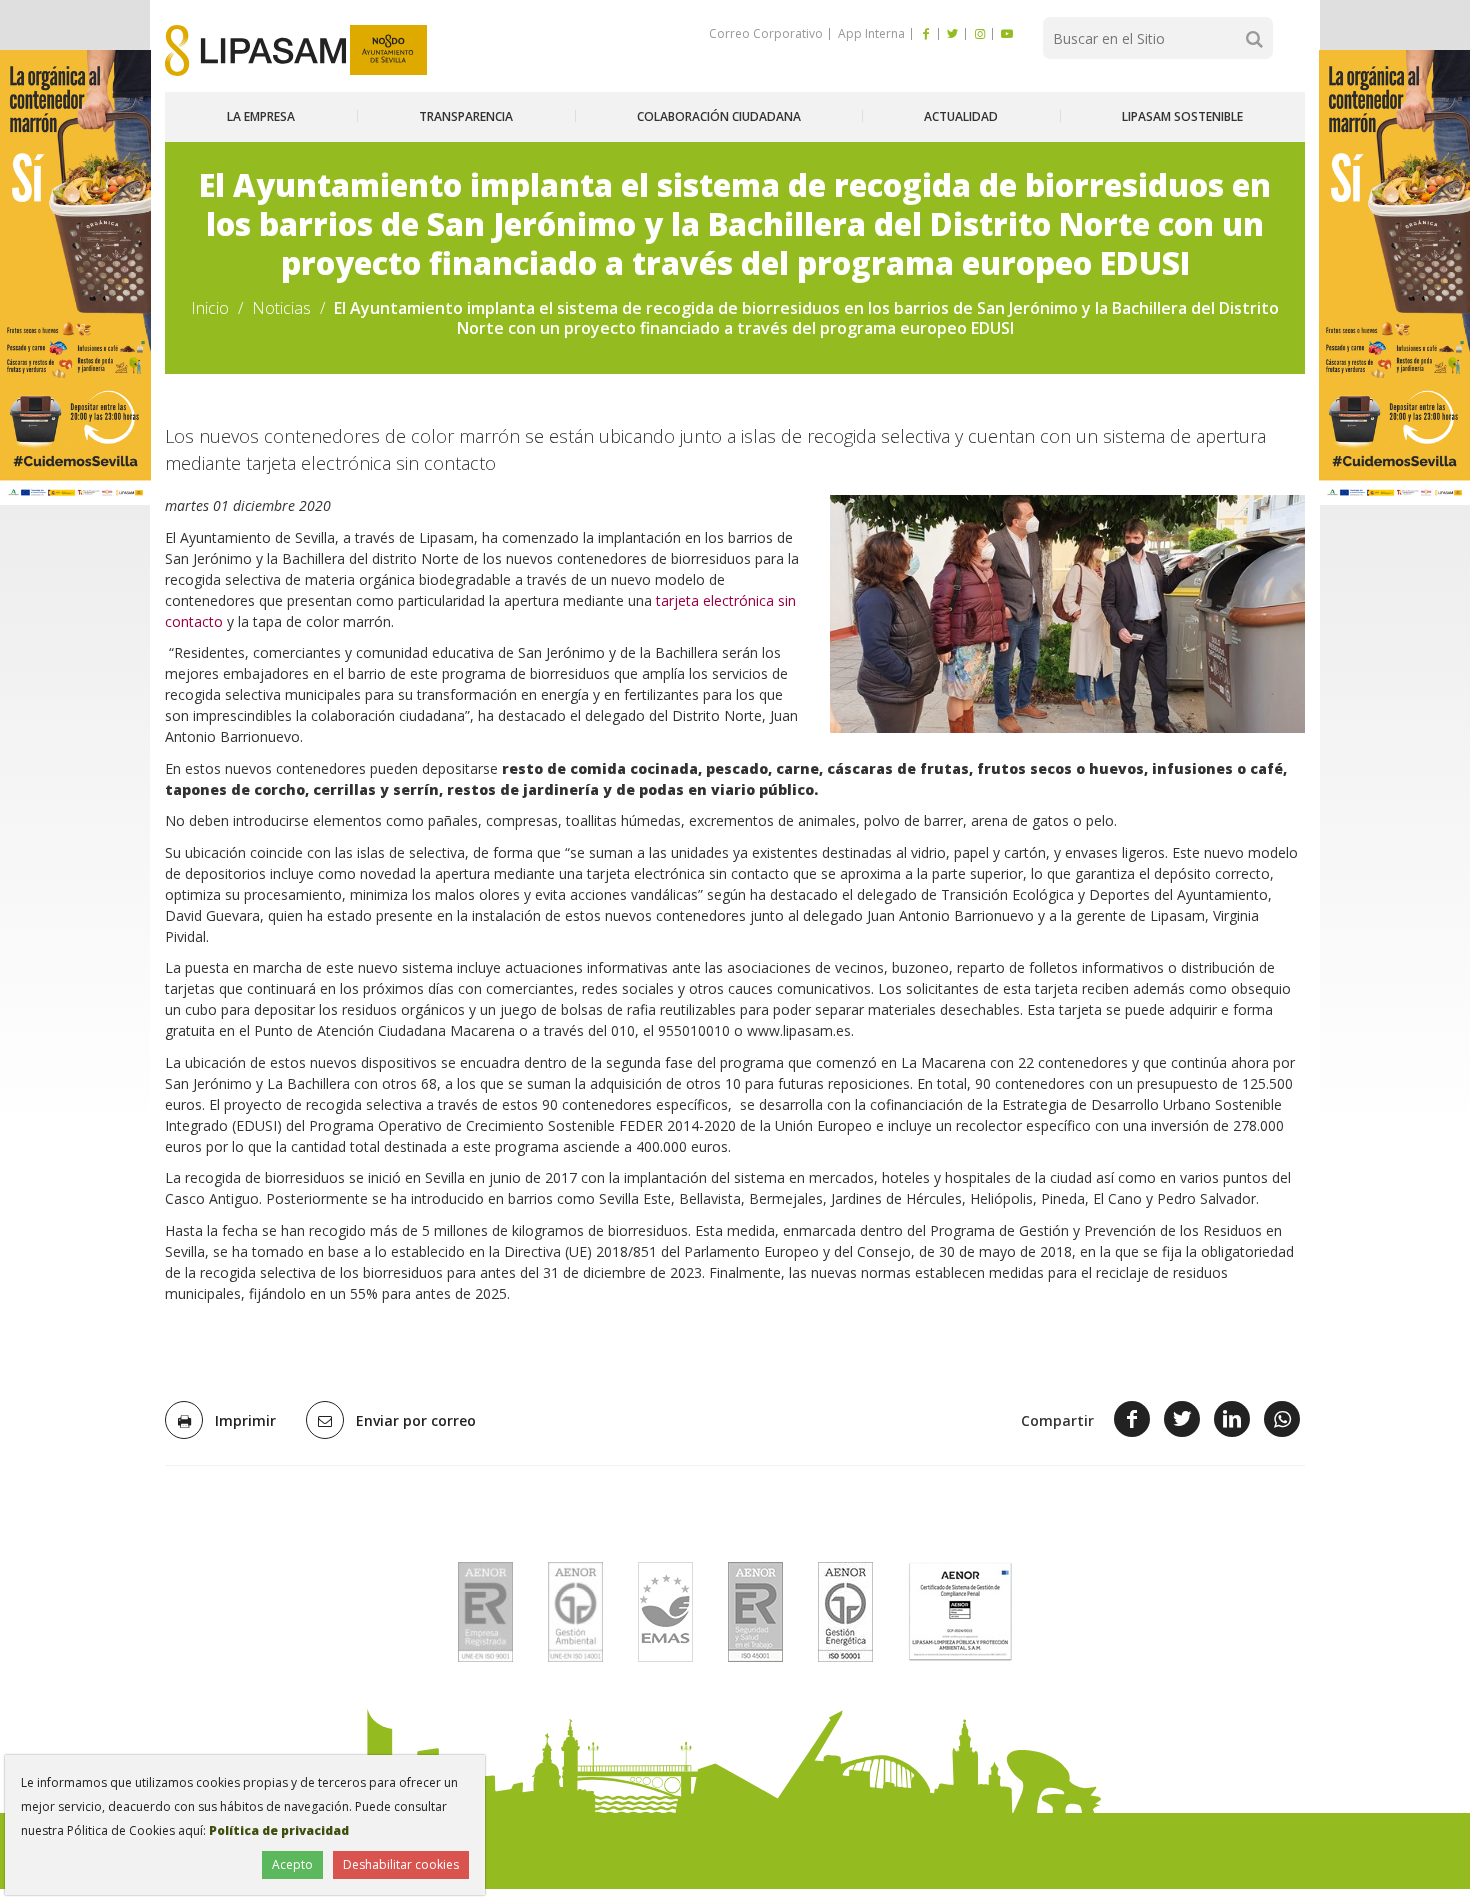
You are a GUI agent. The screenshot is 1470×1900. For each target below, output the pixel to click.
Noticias (281, 308)
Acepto (292, 1864)
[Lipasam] (255, 50)
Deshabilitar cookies (401, 1864)
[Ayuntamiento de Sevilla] (388, 50)
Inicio (210, 308)
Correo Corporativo (766, 33)
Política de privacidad (279, 1830)
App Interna (870, 33)
